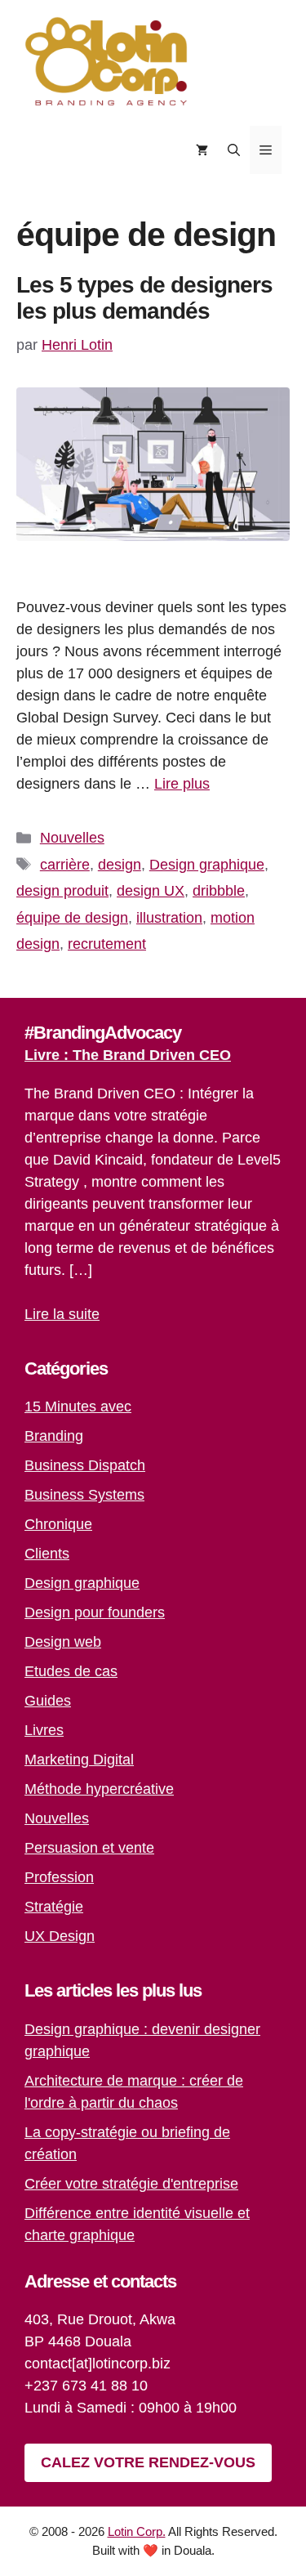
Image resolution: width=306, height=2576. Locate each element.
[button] (234, 150)
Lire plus (182, 784)
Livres (44, 1730)
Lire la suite (62, 1314)
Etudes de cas (71, 1671)
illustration (169, 918)
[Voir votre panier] (202, 150)
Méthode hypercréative (99, 1789)
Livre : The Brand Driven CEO (128, 1055)
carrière (65, 865)
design (120, 865)
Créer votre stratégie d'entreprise (131, 2184)
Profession (59, 1877)
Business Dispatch (85, 1465)
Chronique (58, 1524)
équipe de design (72, 918)
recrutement (107, 944)
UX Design (60, 1936)
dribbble (219, 891)
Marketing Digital (79, 1760)
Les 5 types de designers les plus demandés (144, 298)
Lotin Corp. (137, 2531)
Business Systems (84, 1495)
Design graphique (207, 865)
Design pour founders (95, 1612)
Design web (63, 1642)
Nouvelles (72, 838)
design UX (151, 891)
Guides (48, 1701)
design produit (62, 891)
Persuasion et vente (89, 1848)
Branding (54, 1436)
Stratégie (54, 1907)
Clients (47, 1554)
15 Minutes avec (78, 1407)
